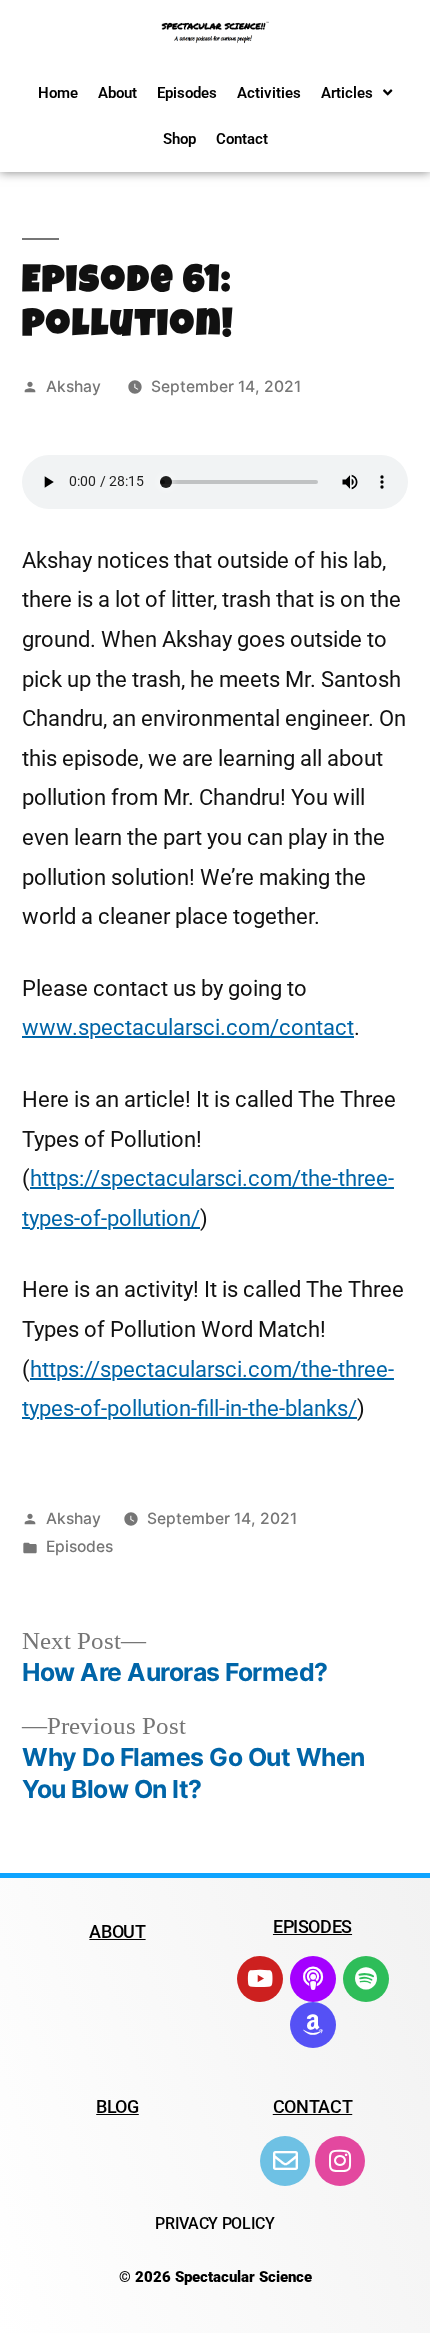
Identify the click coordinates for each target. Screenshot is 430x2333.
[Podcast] (313, 1979)
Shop (179, 139)
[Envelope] (285, 2161)
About (117, 93)
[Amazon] (313, 2025)
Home (58, 93)
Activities (269, 93)
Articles (347, 93)
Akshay (73, 386)
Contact (242, 139)
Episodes (187, 93)
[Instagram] (340, 2161)
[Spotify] (366, 1979)
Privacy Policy (215, 2223)
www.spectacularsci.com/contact (188, 1027)
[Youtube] (260, 1979)
